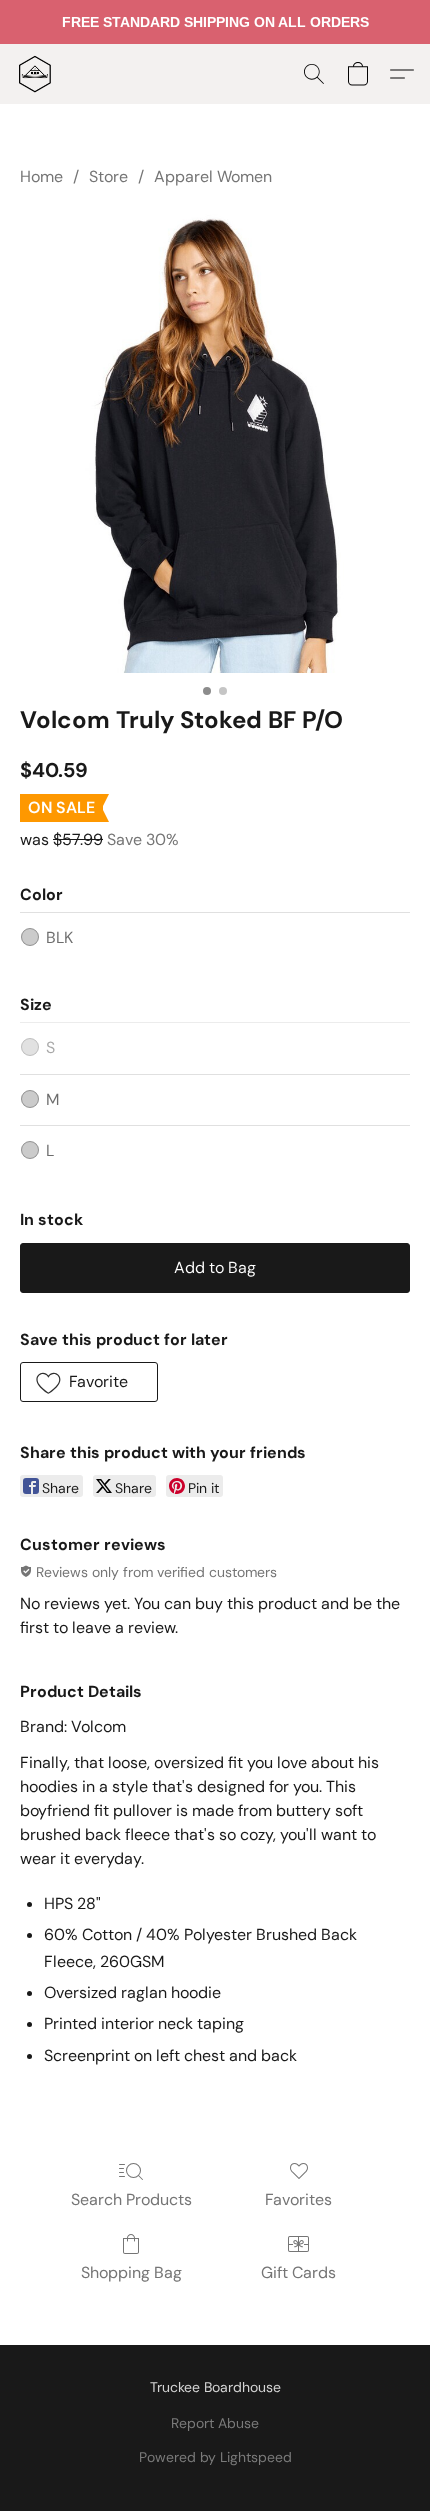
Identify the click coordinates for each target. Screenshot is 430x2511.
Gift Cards (298, 2272)
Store (108, 176)
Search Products (131, 2199)
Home (41, 176)
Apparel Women (213, 176)
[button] (36, 74)
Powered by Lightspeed (215, 2457)
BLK (59, 937)
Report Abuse (215, 2423)
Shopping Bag (131, 2272)
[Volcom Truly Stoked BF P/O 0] (215, 441)
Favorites (298, 2199)
